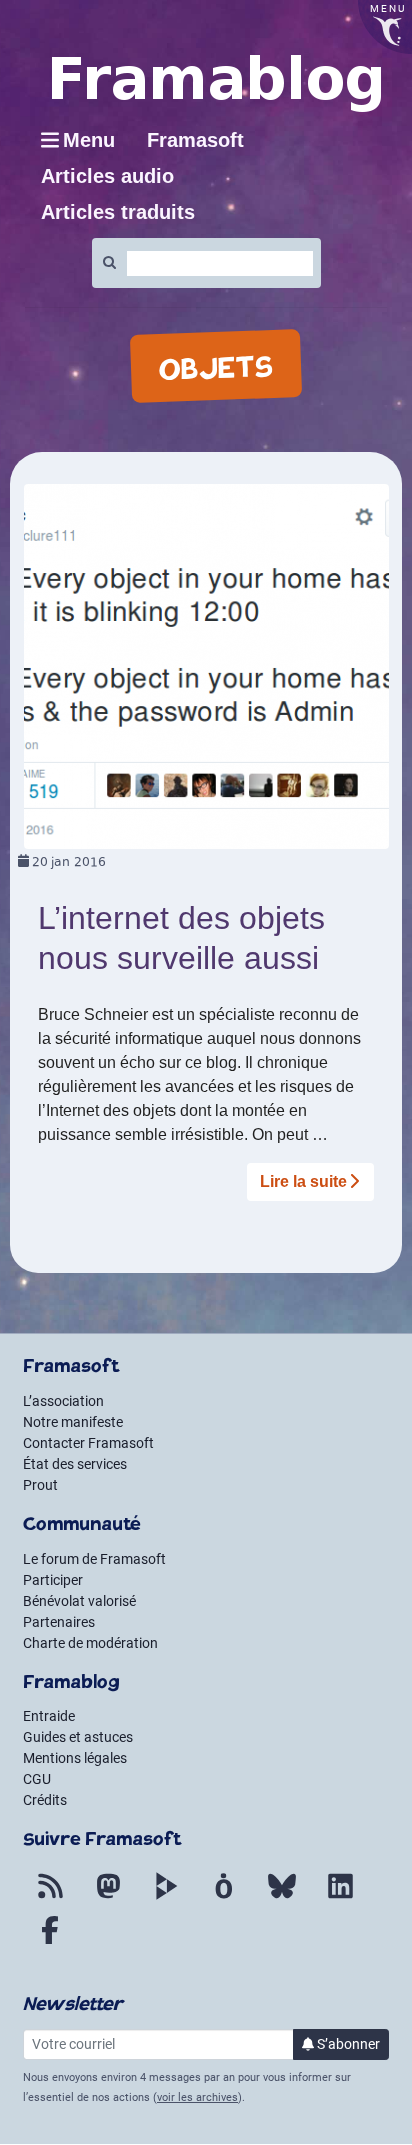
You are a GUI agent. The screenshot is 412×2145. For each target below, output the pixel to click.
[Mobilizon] (224, 1898)
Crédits (45, 1800)
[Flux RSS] (50, 1898)
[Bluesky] (282, 1898)
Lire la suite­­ (303, 1181)
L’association (63, 1401)
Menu (89, 140)
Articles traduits (118, 212)
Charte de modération (90, 1643)
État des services (75, 1464)
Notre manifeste (73, 1422)
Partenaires (59, 1622)
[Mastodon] (108, 1898)
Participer (53, 1580)
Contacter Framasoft (88, 1443)
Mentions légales (75, 1758)
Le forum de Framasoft (94, 1559)
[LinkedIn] (340, 1898)
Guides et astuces (78, 1737)
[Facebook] (50, 1942)
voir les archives (197, 2097)
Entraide (49, 1716)
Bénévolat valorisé (79, 1601)
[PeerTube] (166, 1898)
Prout (40, 1485)
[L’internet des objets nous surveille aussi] (206, 665)
